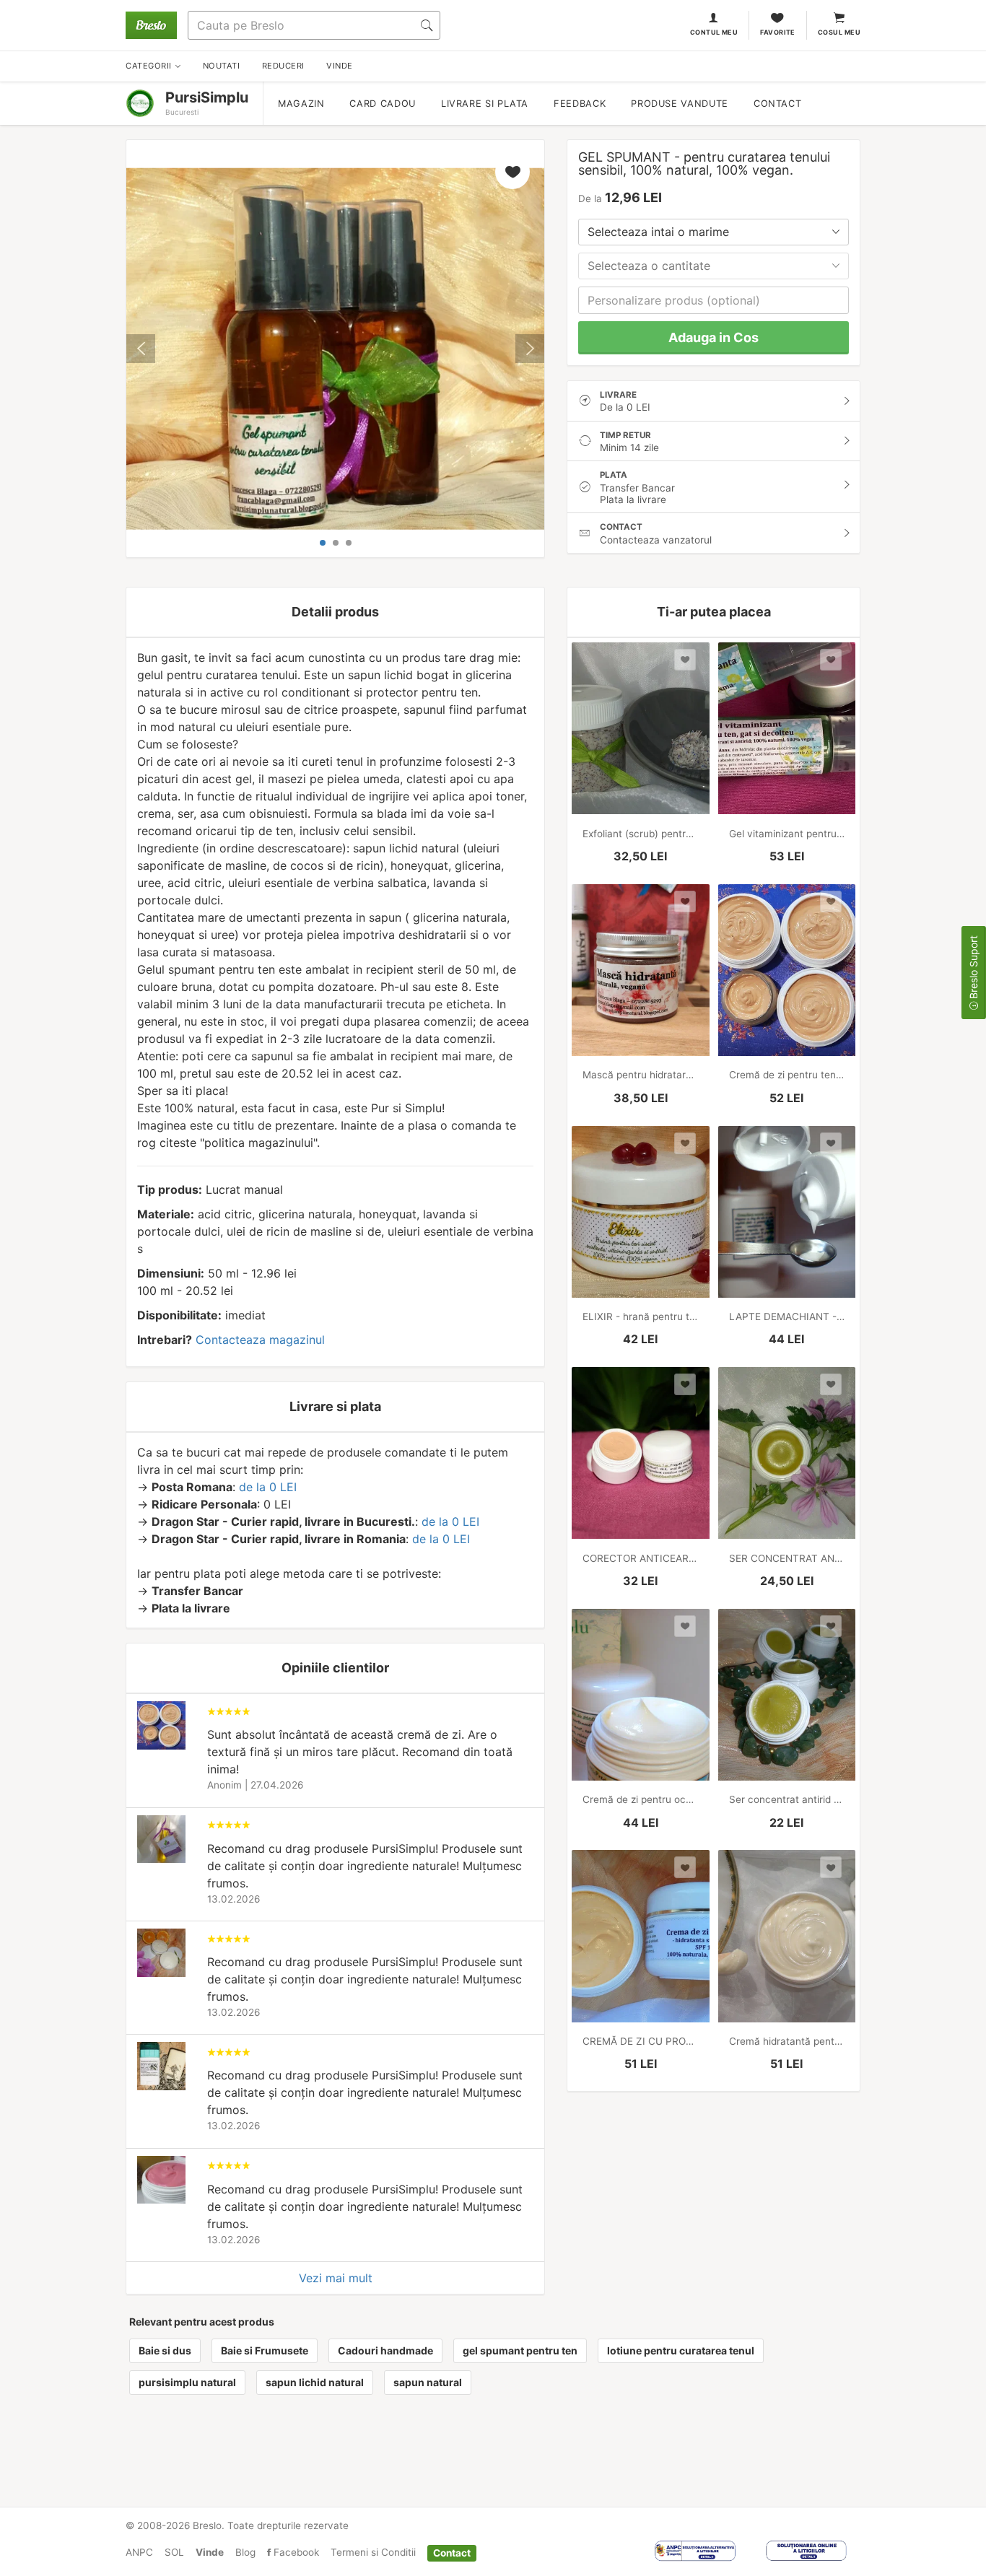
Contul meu (714, 32)
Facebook (295, 2552)
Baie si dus (165, 2350)
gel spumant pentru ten (520, 2350)
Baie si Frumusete (265, 2350)
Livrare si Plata (485, 104)
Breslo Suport (973, 969)
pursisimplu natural (187, 2382)
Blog (245, 2552)
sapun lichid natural (315, 2382)
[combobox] (714, 232)
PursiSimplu (207, 97)
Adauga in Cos (714, 337)
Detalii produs (335, 612)
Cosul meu (839, 32)
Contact (777, 104)
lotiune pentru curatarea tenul (681, 2350)
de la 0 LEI (268, 1487)
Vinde (210, 2552)
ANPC (139, 2552)
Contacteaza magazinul (260, 1340)
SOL (174, 2552)
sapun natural (428, 2382)
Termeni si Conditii (373, 2552)
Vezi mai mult (336, 2278)
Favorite (778, 32)
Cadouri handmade (385, 2350)
